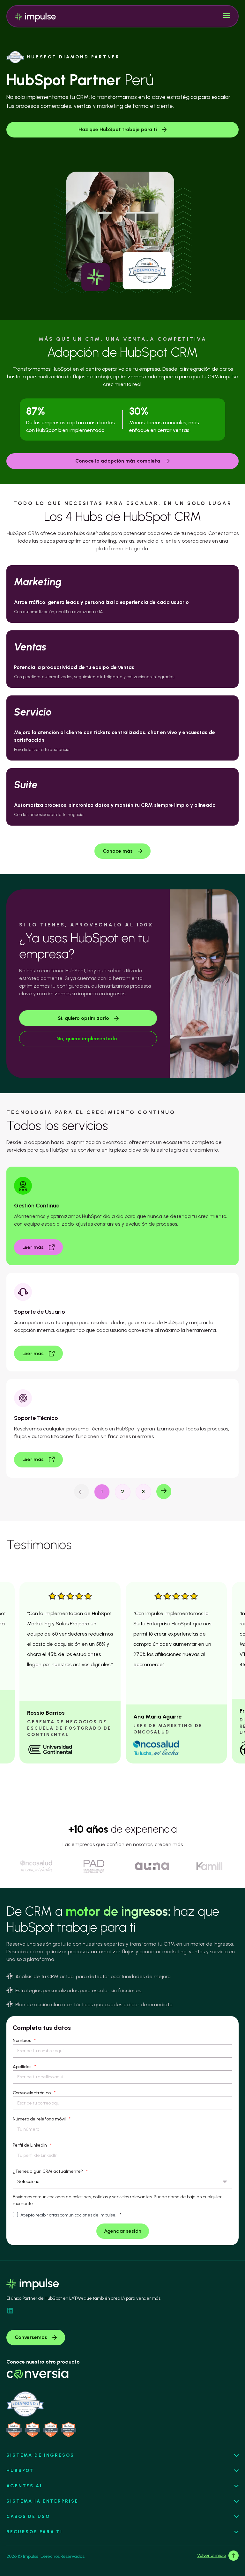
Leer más (33, 1247)
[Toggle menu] (227, 16)
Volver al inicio (212, 2555)
